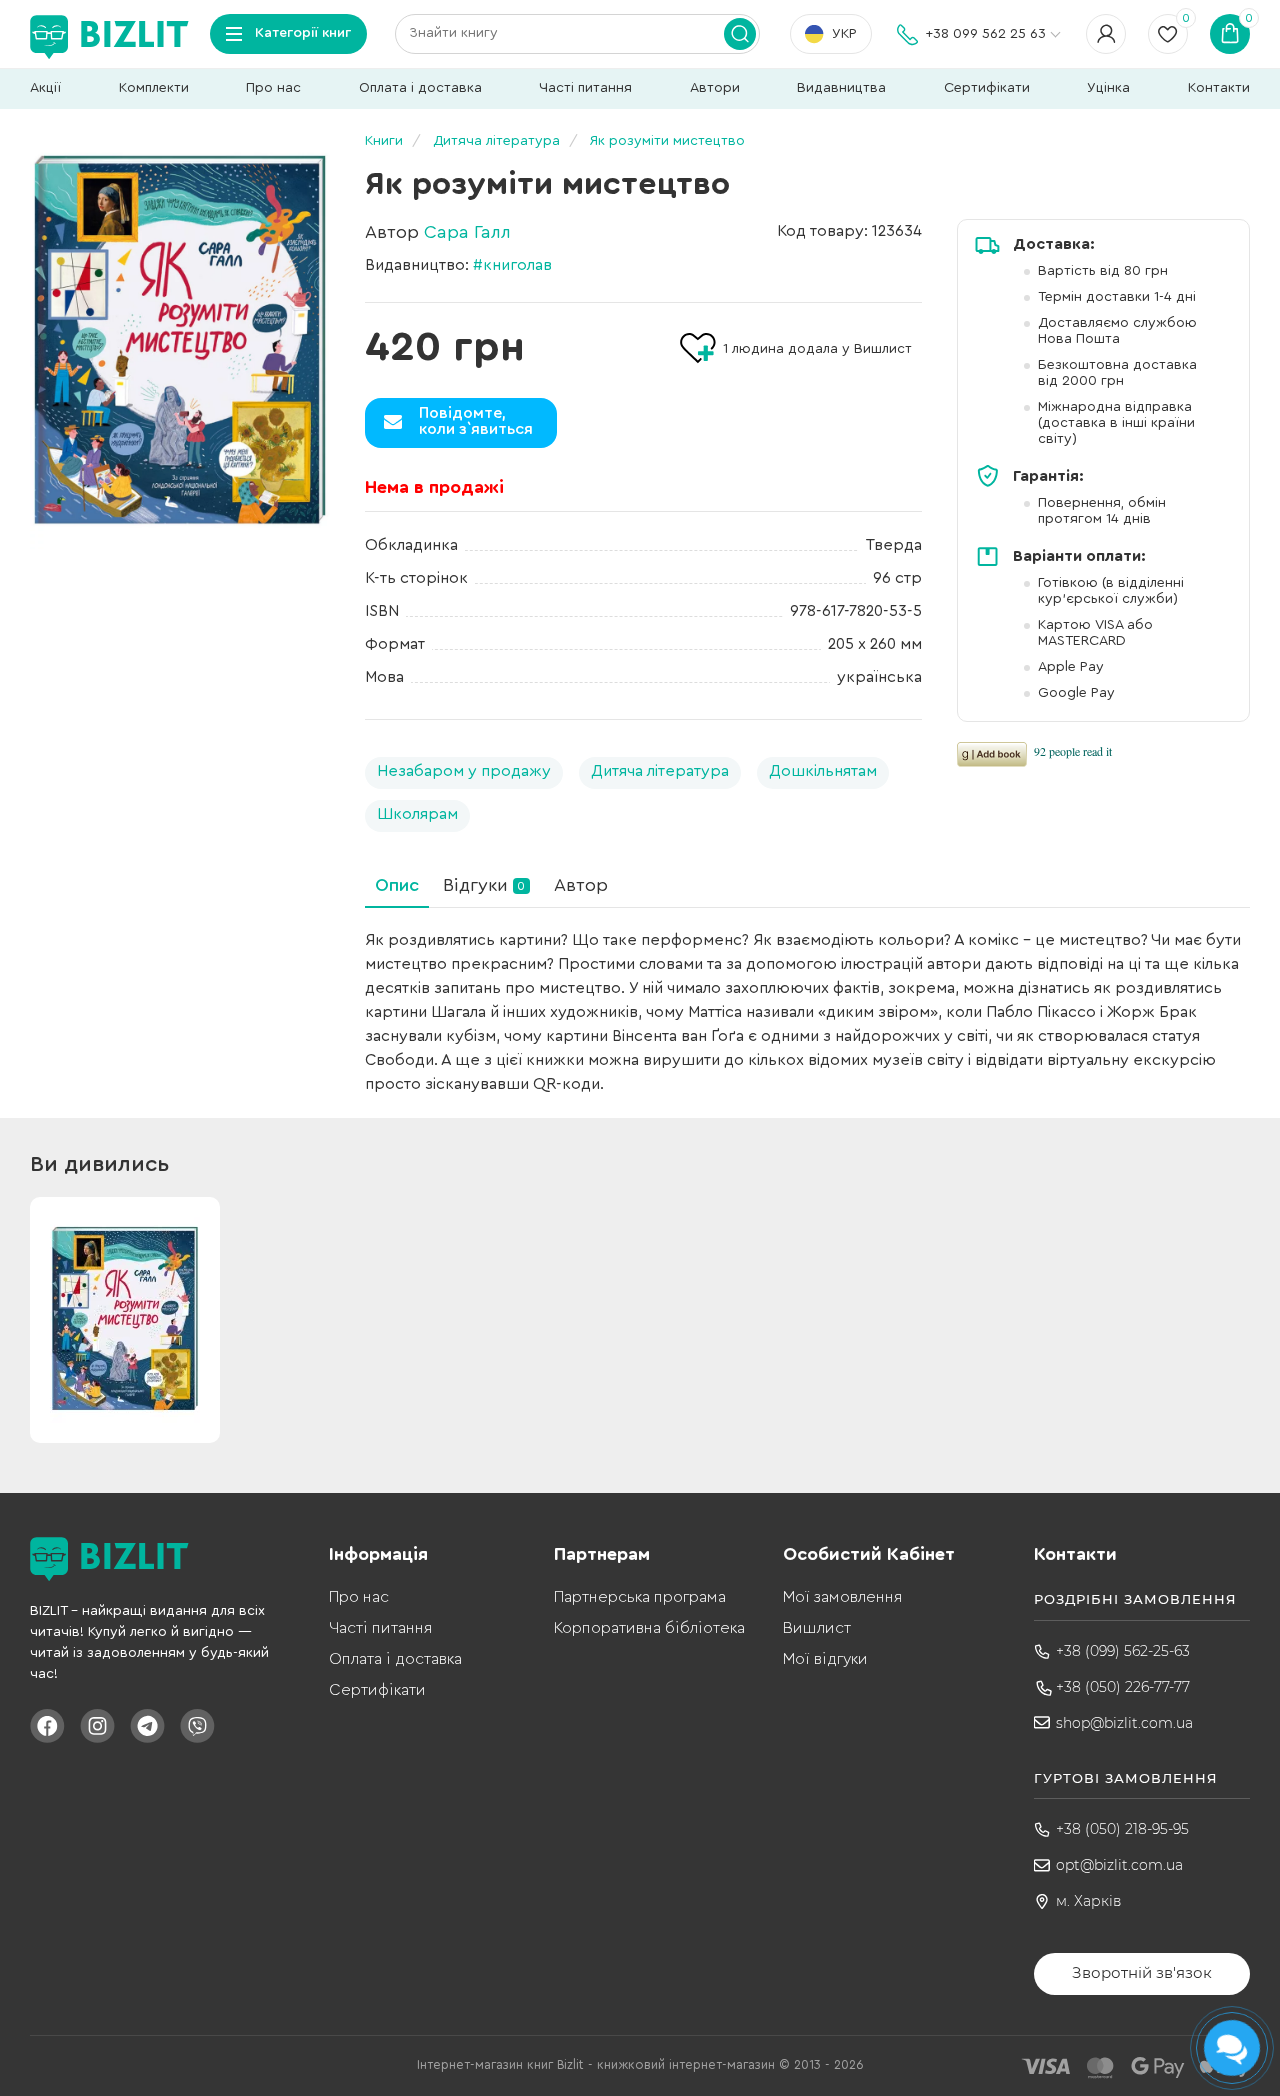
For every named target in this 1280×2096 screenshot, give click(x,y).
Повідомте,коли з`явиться (476, 421)
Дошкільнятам (823, 771)
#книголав (512, 265)
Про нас (273, 88)
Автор (581, 885)
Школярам (417, 814)
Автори (715, 88)
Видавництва (841, 88)
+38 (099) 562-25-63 (1123, 1651)
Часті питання (585, 88)
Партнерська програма (640, 1597)
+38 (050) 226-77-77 (1123, 1687)
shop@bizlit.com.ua (1124, 1723)
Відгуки (484, 885)
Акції (45, 88)
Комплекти (154, 88)
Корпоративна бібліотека (649, 1628)
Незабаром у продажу (464, 771)
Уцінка (1108, 88)
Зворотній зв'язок (1142, 1972)
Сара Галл (467, 232)
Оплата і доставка (420, 88)
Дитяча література (660, 771)
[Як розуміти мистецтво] (180, 343)
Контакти (1219, 88)
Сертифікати (987, 88)
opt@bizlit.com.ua (1119, 1865)
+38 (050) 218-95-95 (1122, 1829)
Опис (397, 885)
